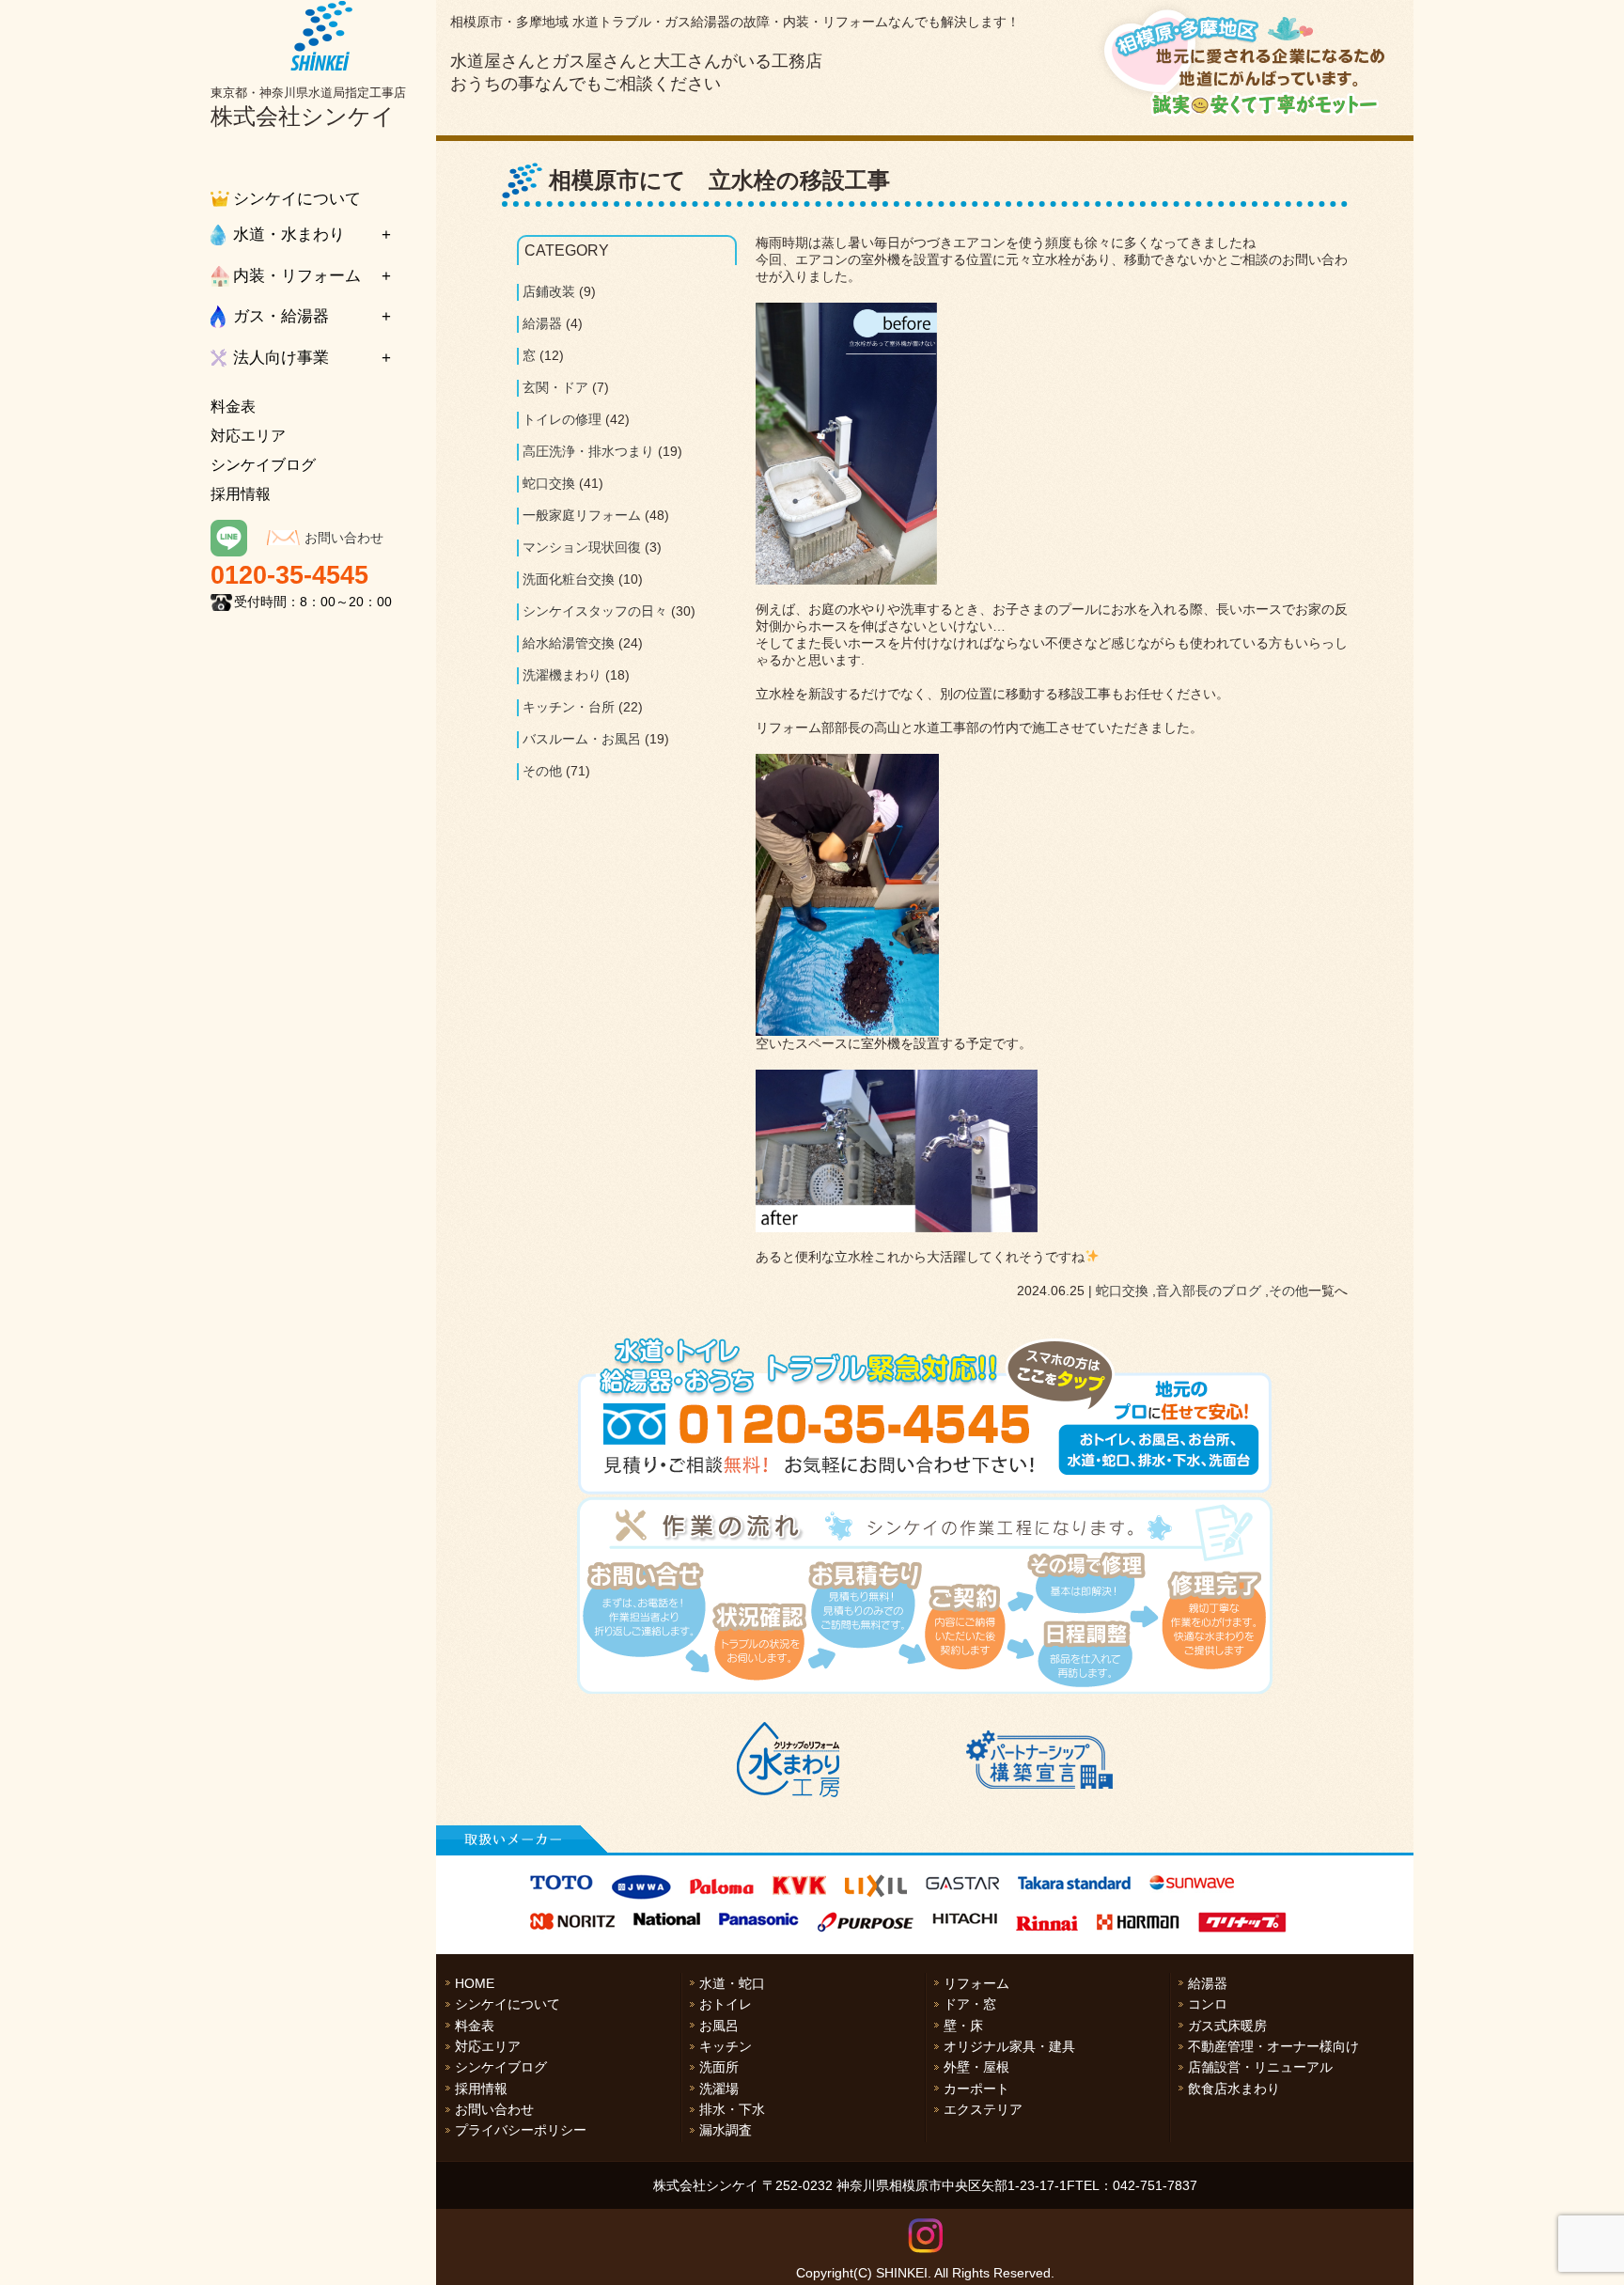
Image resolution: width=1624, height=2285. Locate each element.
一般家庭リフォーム (582, 515)
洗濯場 (719, 2089)
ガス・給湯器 (281, 316)
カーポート (976, 2089)
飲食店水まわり (1234, 2089)
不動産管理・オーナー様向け (1273, 2046)
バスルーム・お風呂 (582, 739)
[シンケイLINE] (229, 552)
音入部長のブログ (1209, 1291)
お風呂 (719, 2026)
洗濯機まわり (562, 675)
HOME (475, 1983)
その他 (1288, 1291)
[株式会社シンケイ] (321, 36)
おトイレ (726, 2004)
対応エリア (248, 436)
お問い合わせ (344, 538)
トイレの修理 (562, 419)
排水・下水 (732, 2109)
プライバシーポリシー (521, 2130)
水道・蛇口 (732, 1983)
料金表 (233, 407)
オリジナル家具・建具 (1009, 2046)
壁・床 (963, 2026)
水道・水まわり (289, 235)
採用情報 (241, 494)
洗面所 (719, 2067)
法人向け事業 (281, 358)
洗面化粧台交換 (569, 579)
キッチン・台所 (569, 707)
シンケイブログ (263, 465)
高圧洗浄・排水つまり (588, 451)
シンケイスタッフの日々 (595, 611)
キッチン (726, 2046)
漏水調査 (726, 2130)
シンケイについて (297, 199)
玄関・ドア (555, 387)
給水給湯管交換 (569, 643)
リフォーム (976, 1983)
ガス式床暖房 (1227, 2026)
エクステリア (983, 2109)
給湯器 (542, 323)
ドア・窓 (970, 2004)
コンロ (1208, 2004)
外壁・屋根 (976, 2067)
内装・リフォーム (297, 276)
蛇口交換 (1122, 1291)
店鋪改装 (549, 291)
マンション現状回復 (582, 547)
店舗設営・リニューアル (1260, 2067)
